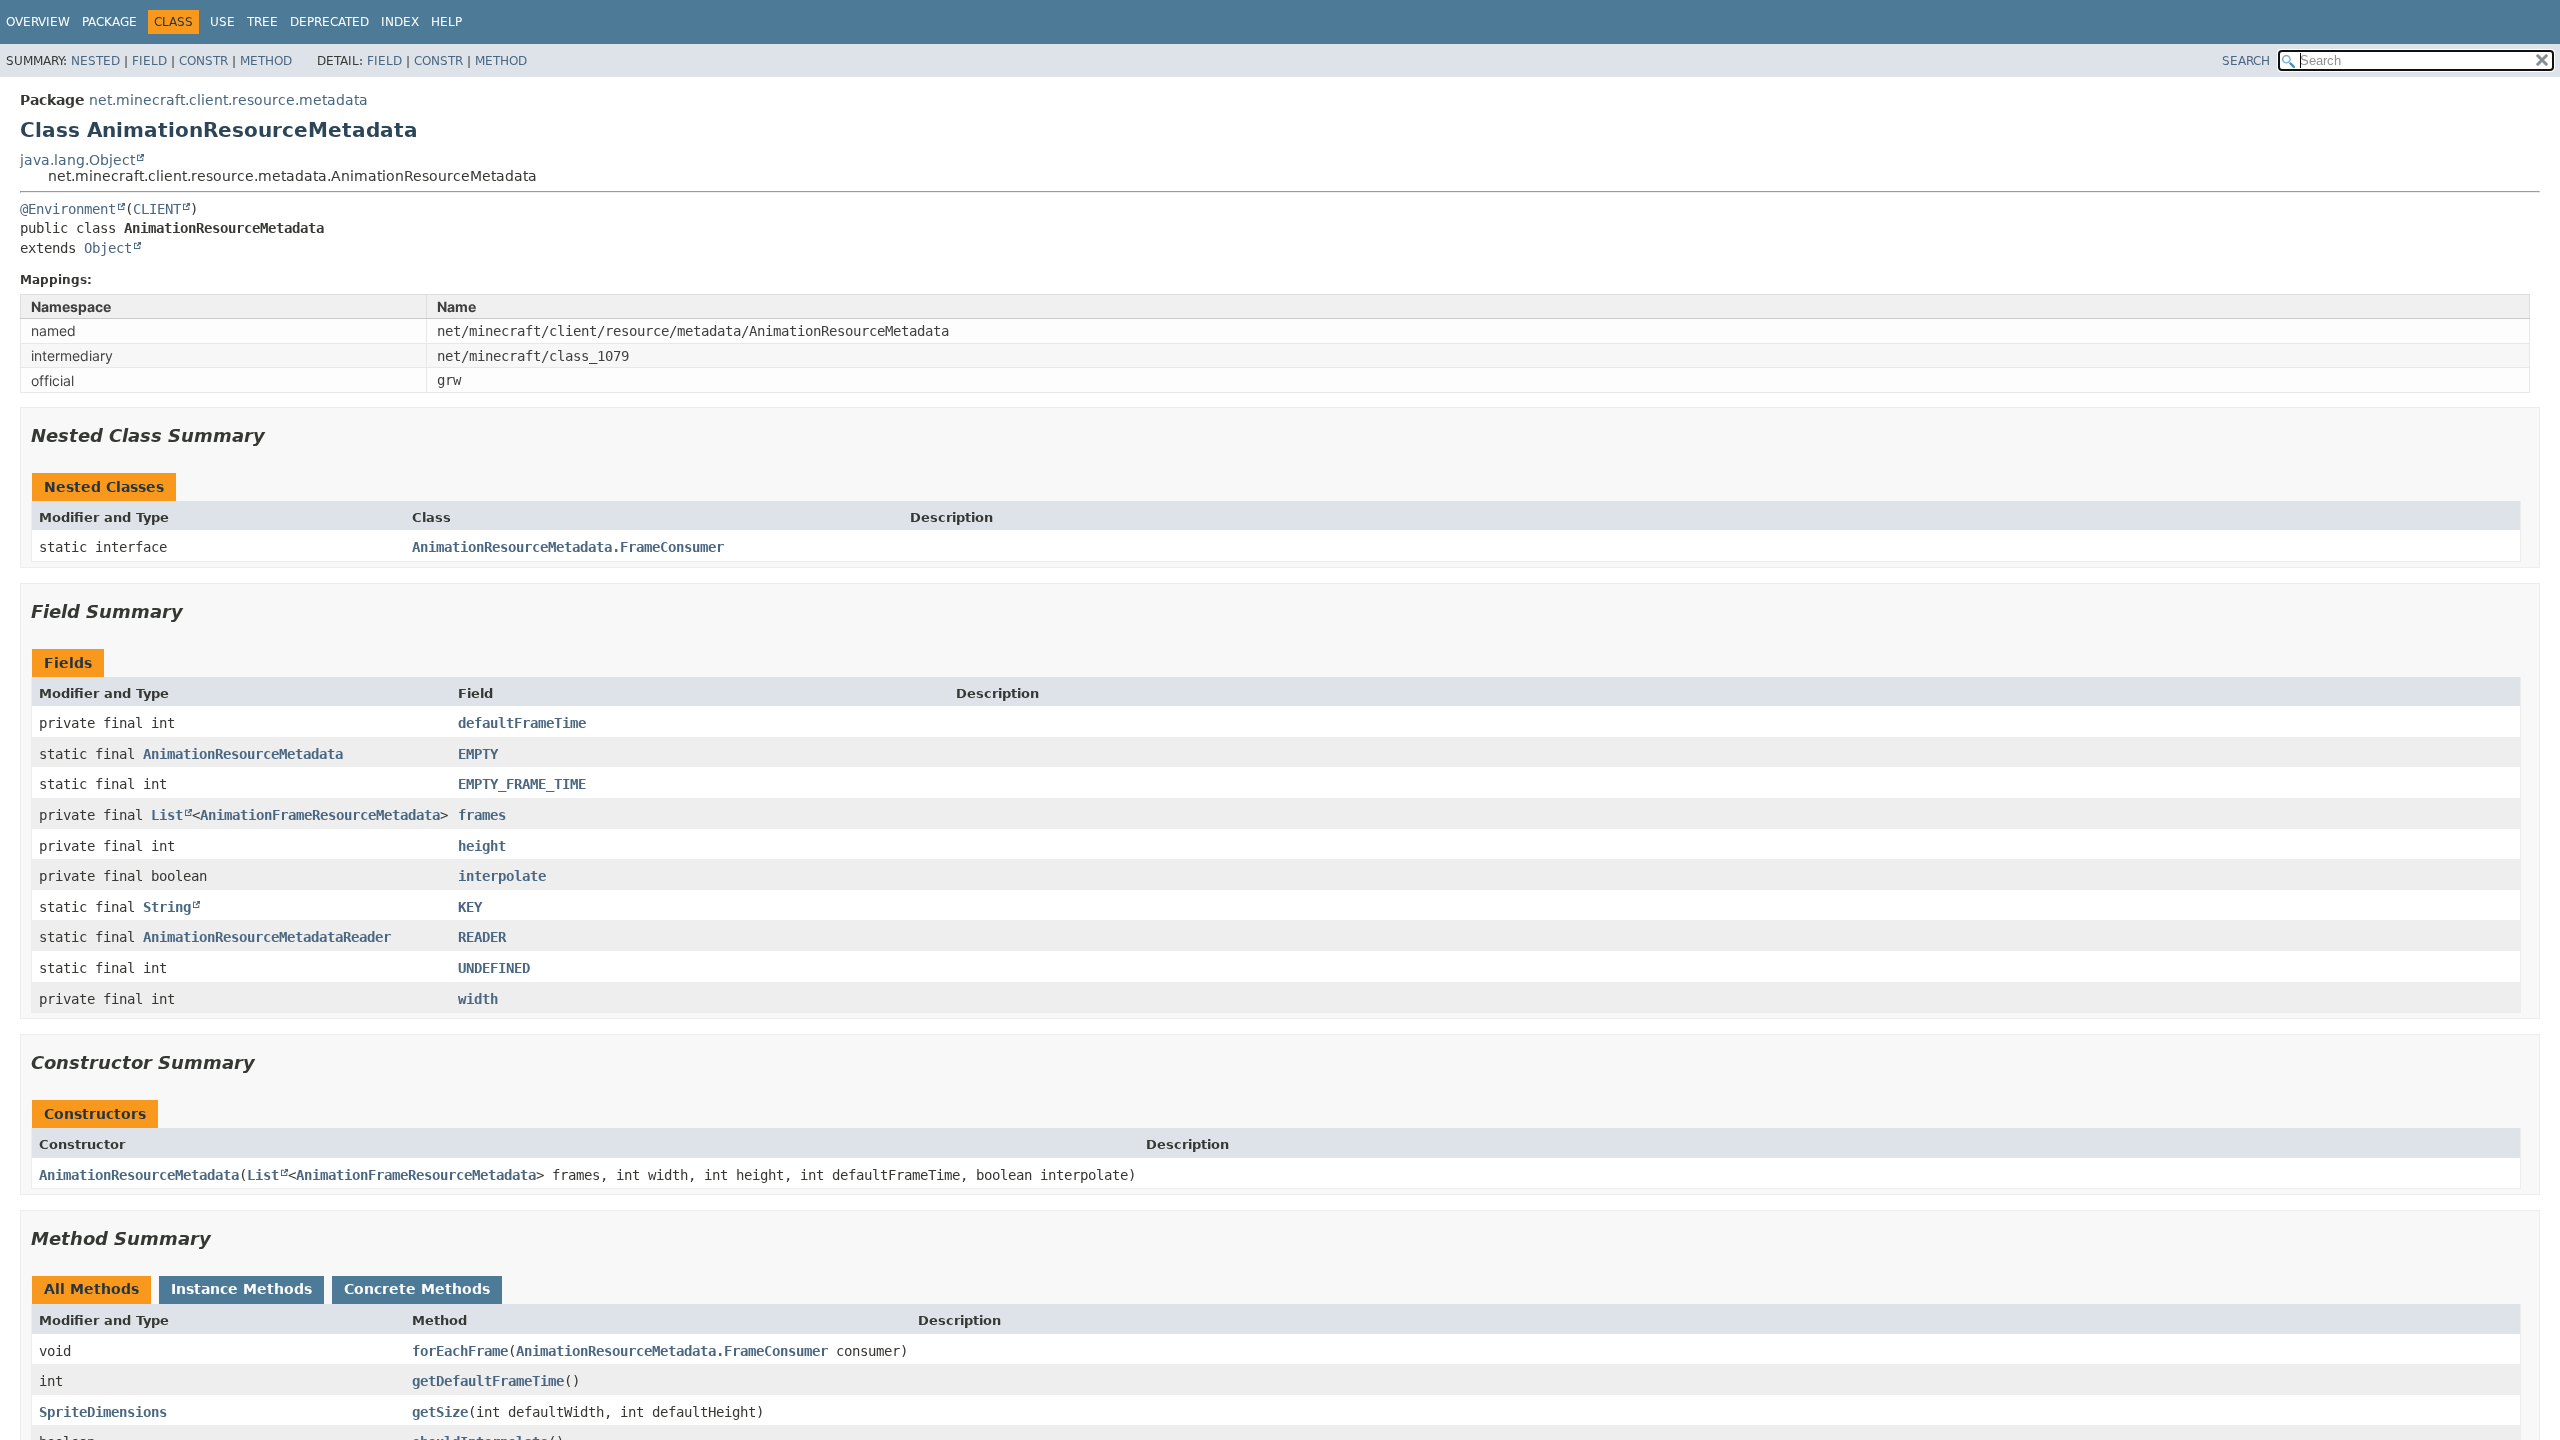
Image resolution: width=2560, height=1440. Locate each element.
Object (108, 248)
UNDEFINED (494, 968)
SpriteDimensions (103, 1412)
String (167, 907)
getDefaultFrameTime (488, 1381)
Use (222, 22)
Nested (95, 61)
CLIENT (157, 209)
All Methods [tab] (91, 1289)
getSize (440, 1412)
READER (482, 937)
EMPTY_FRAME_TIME (522, 784)
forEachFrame (460, 1351)
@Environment (68, 209)
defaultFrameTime (522, 723)
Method (266, 61)
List (167, 815)
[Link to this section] (279, 435)
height (482, 846)
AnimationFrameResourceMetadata (320, 815)
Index (400, 22)
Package (109, 22)
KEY (470, 907)
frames (482, 815)
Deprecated (329, 22)
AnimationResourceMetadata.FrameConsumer (568, 547)
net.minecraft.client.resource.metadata (228, 100)
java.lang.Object (77, 160)
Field (149, 61)
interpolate (502, 876)
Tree (262, 22)
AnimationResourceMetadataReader (267, 937)
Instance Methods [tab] (241, 1289)
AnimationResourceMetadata (243, 754)
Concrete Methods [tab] (417, 1289)
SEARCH (2246, 61)
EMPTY (478, 754)
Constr (203, 61)
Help (446, 22)
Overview (38, 22)
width (478, 999)
